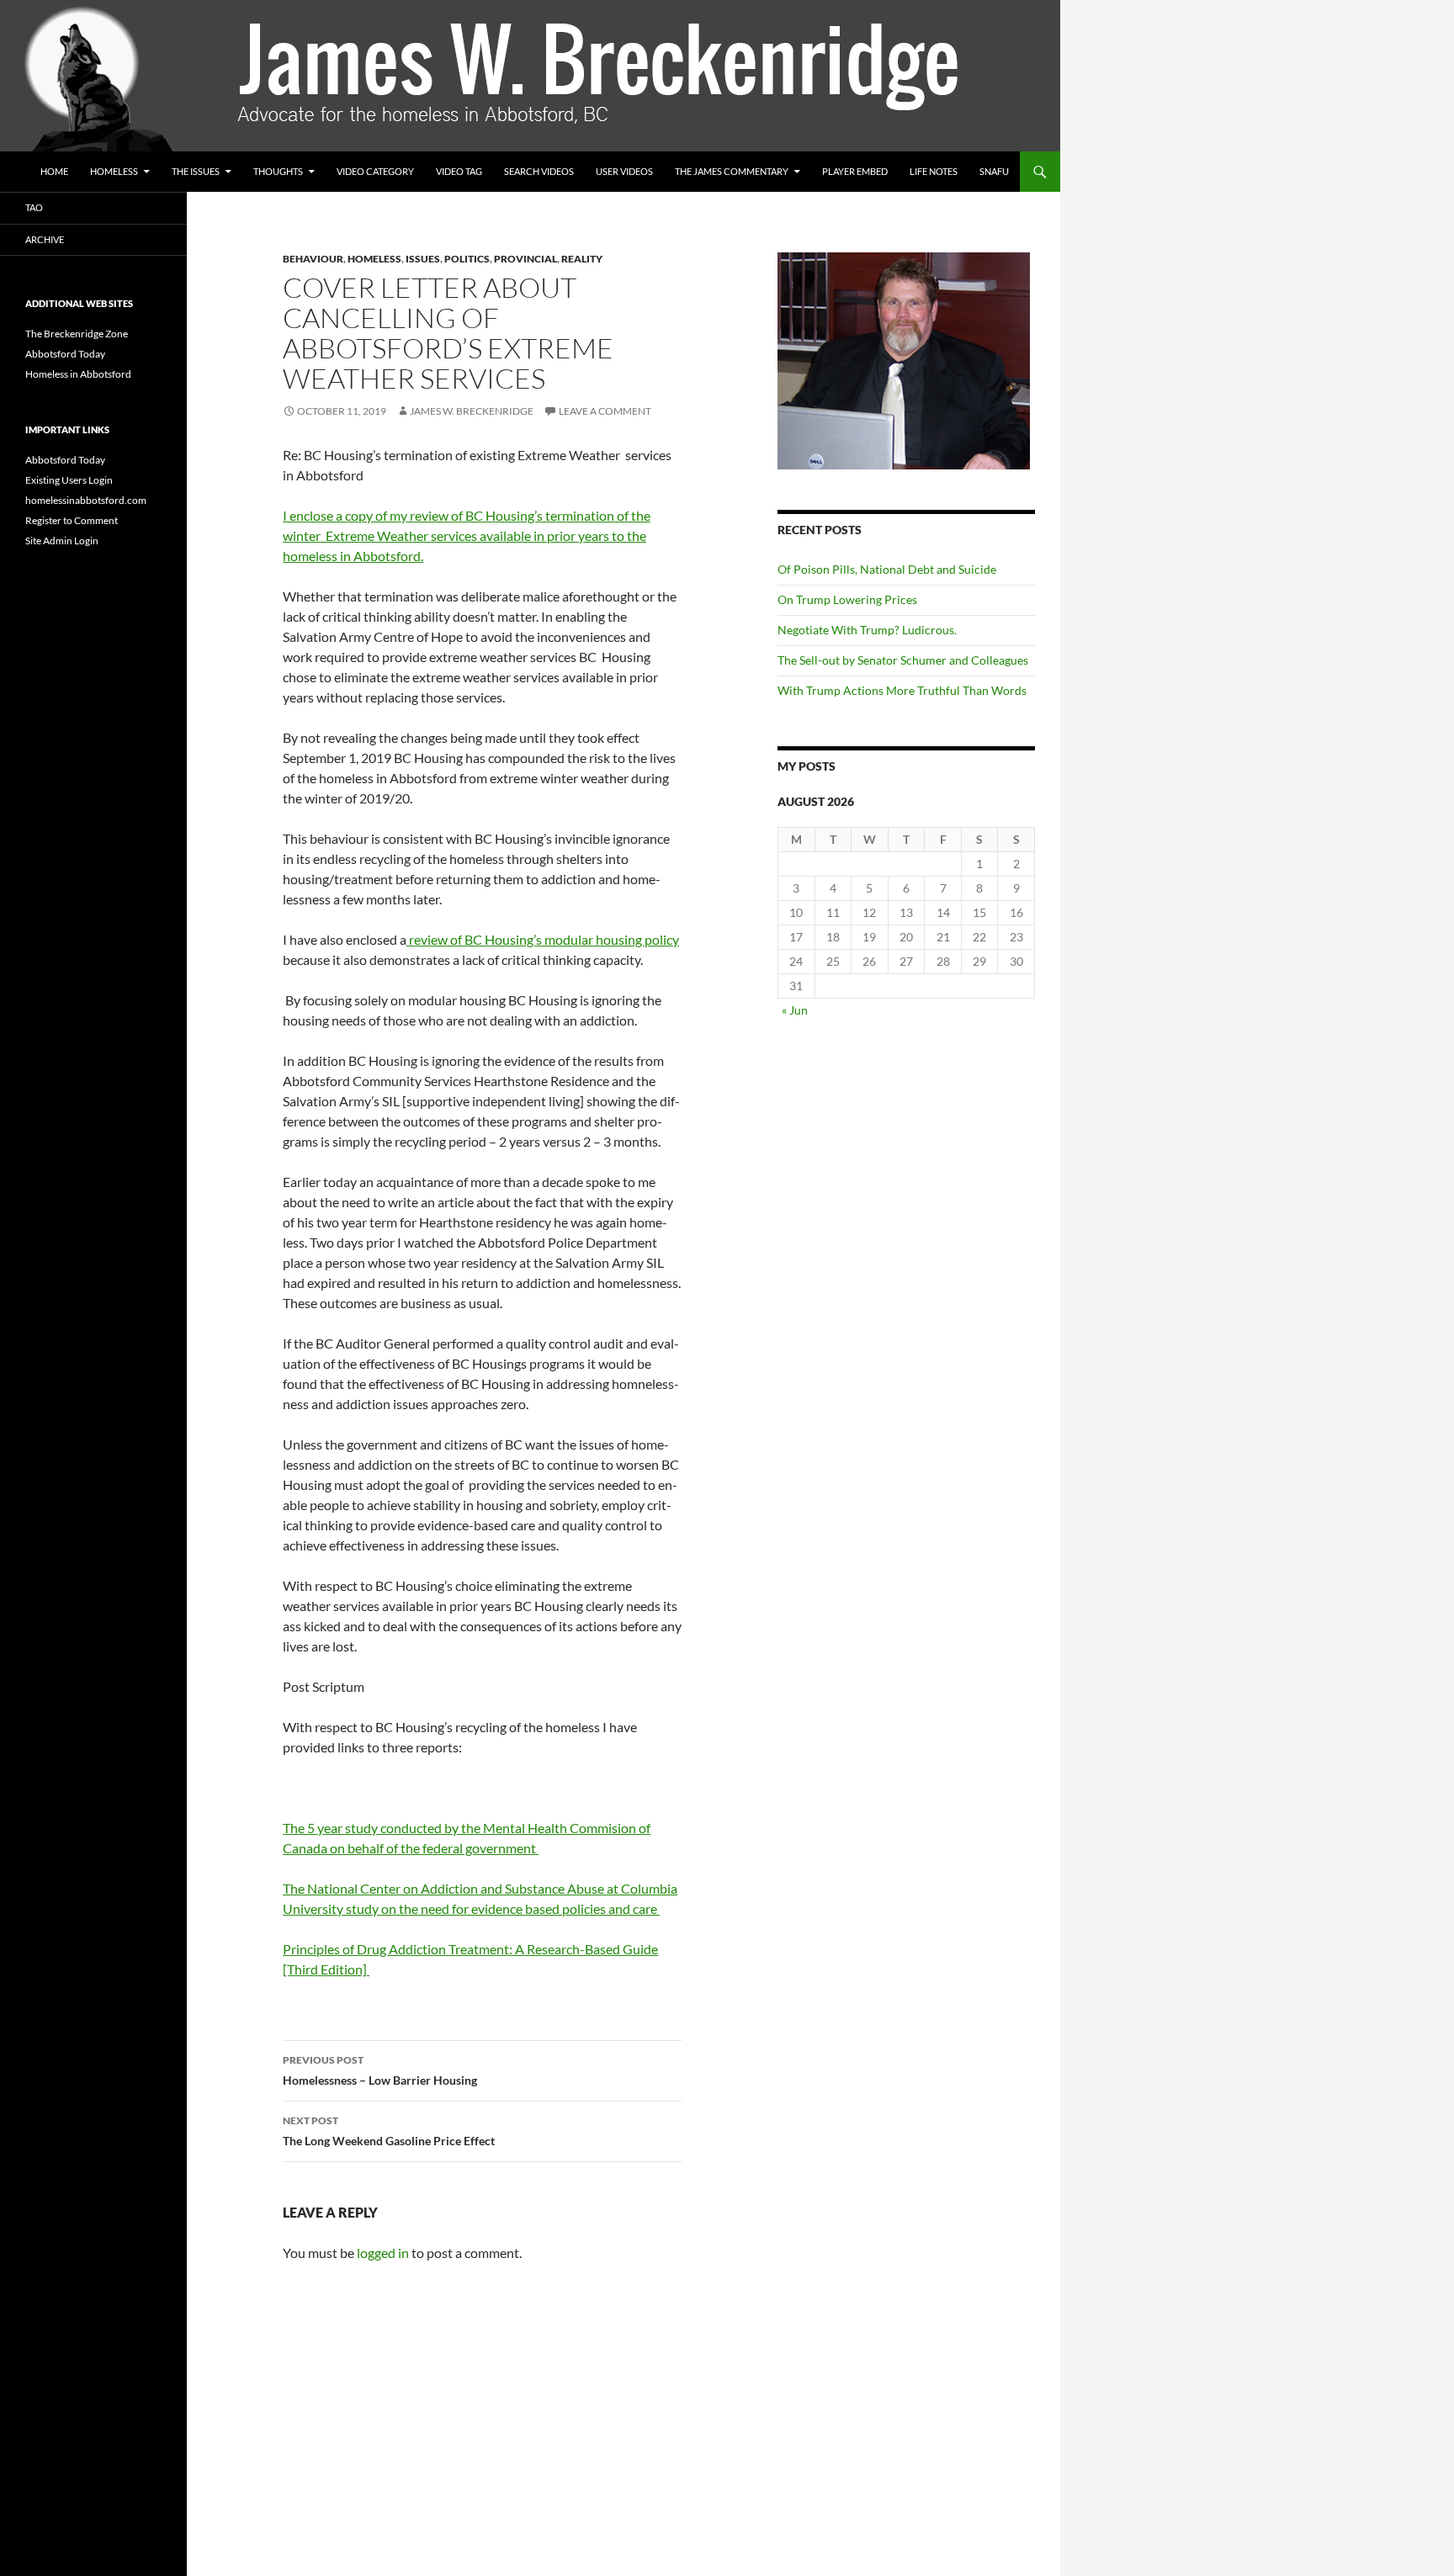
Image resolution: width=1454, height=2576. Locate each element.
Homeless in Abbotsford (78, 374)
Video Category (375, 171)
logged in (383, 2253)
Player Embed (855, 171)
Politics (467, 259)
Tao (34, 207)
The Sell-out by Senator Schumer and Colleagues (905, 660)
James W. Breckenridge (472, 411)
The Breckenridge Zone (77, 334)
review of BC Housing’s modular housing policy (543, 939)
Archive (45, 239)
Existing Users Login (69, 480)
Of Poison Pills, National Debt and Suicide (887, 569)
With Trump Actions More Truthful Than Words (902, 690)
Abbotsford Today (65, 354)
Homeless (114, 171)
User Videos (624, 171)
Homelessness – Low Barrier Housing (380, 2070)
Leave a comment (605, 411)
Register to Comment (72, 520)
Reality (582, 259)
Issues (423, 259)
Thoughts (278, 171)
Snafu (994, 171)
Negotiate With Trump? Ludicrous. (867, 630)
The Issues (196, 171)
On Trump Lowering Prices (847, 599)
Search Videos (539, 171)
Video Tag (459, 171)
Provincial (525, 259)
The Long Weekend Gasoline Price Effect (389, 2131)
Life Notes (934, 171)
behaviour (313, 259)
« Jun (795, 1010)
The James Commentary (732, 171)
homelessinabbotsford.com (86, 500)
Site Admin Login (62, 541)
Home (54, 171)
